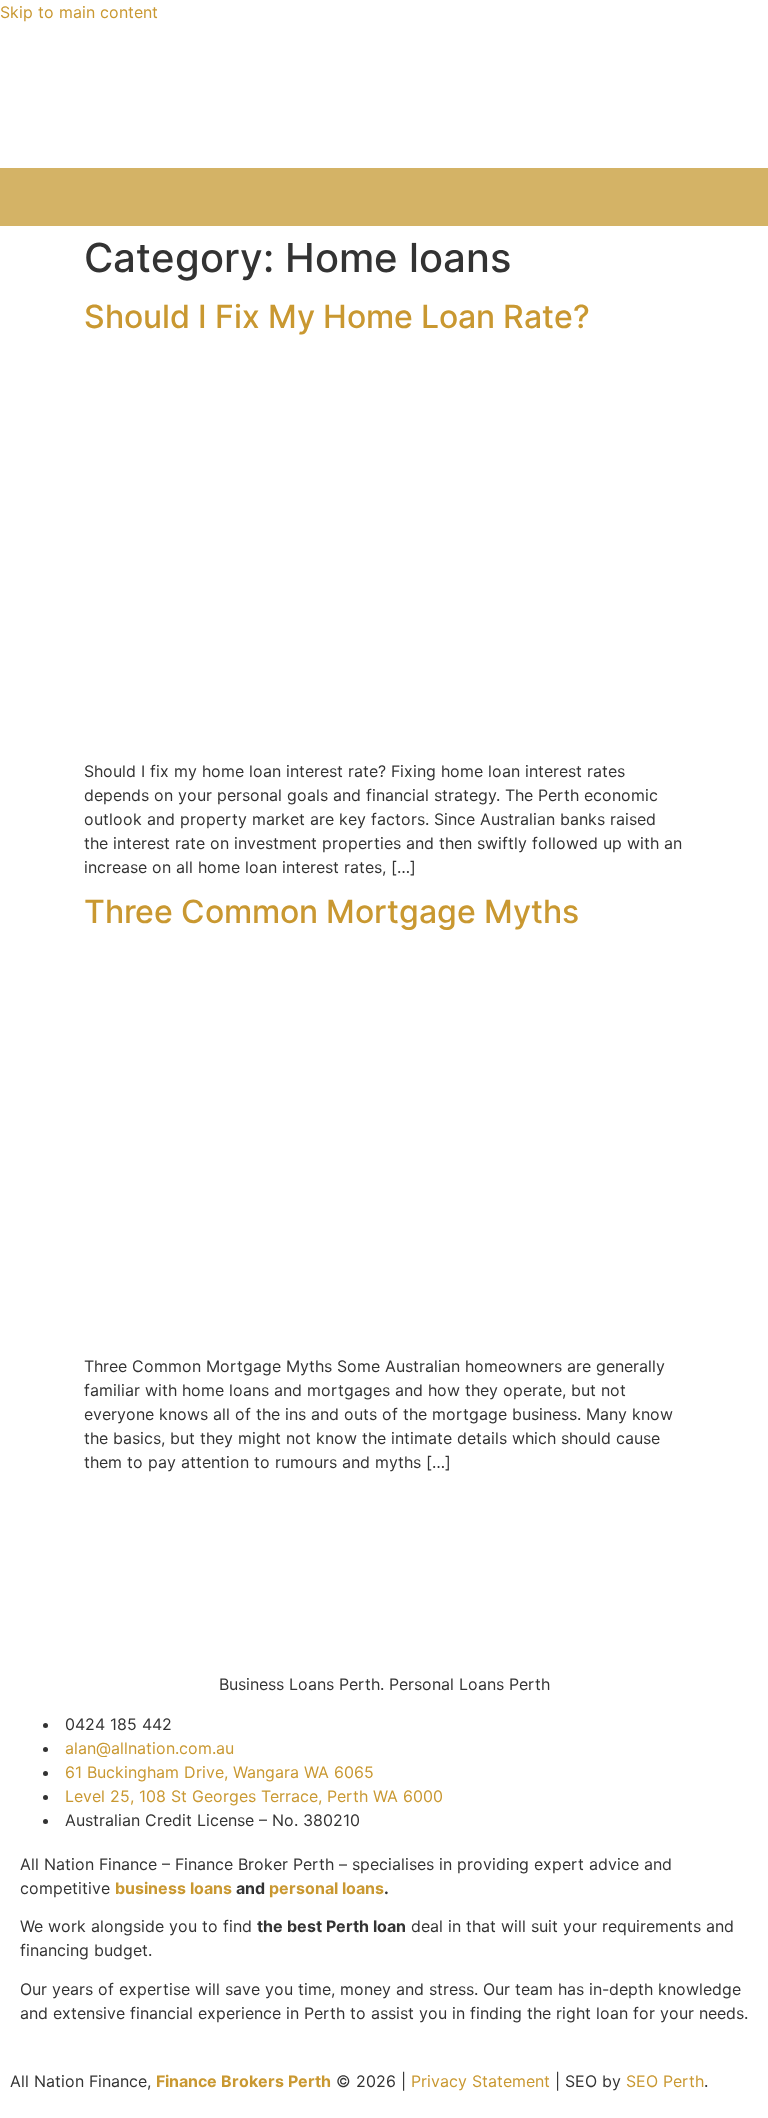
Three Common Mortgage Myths (331, 911)
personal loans (326, 1888)
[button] (384, 197)
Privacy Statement (480, 2081)
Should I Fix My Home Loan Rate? (337, 316)
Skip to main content (79, 12)
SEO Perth (665, 2081)
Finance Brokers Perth (243, 2081)
